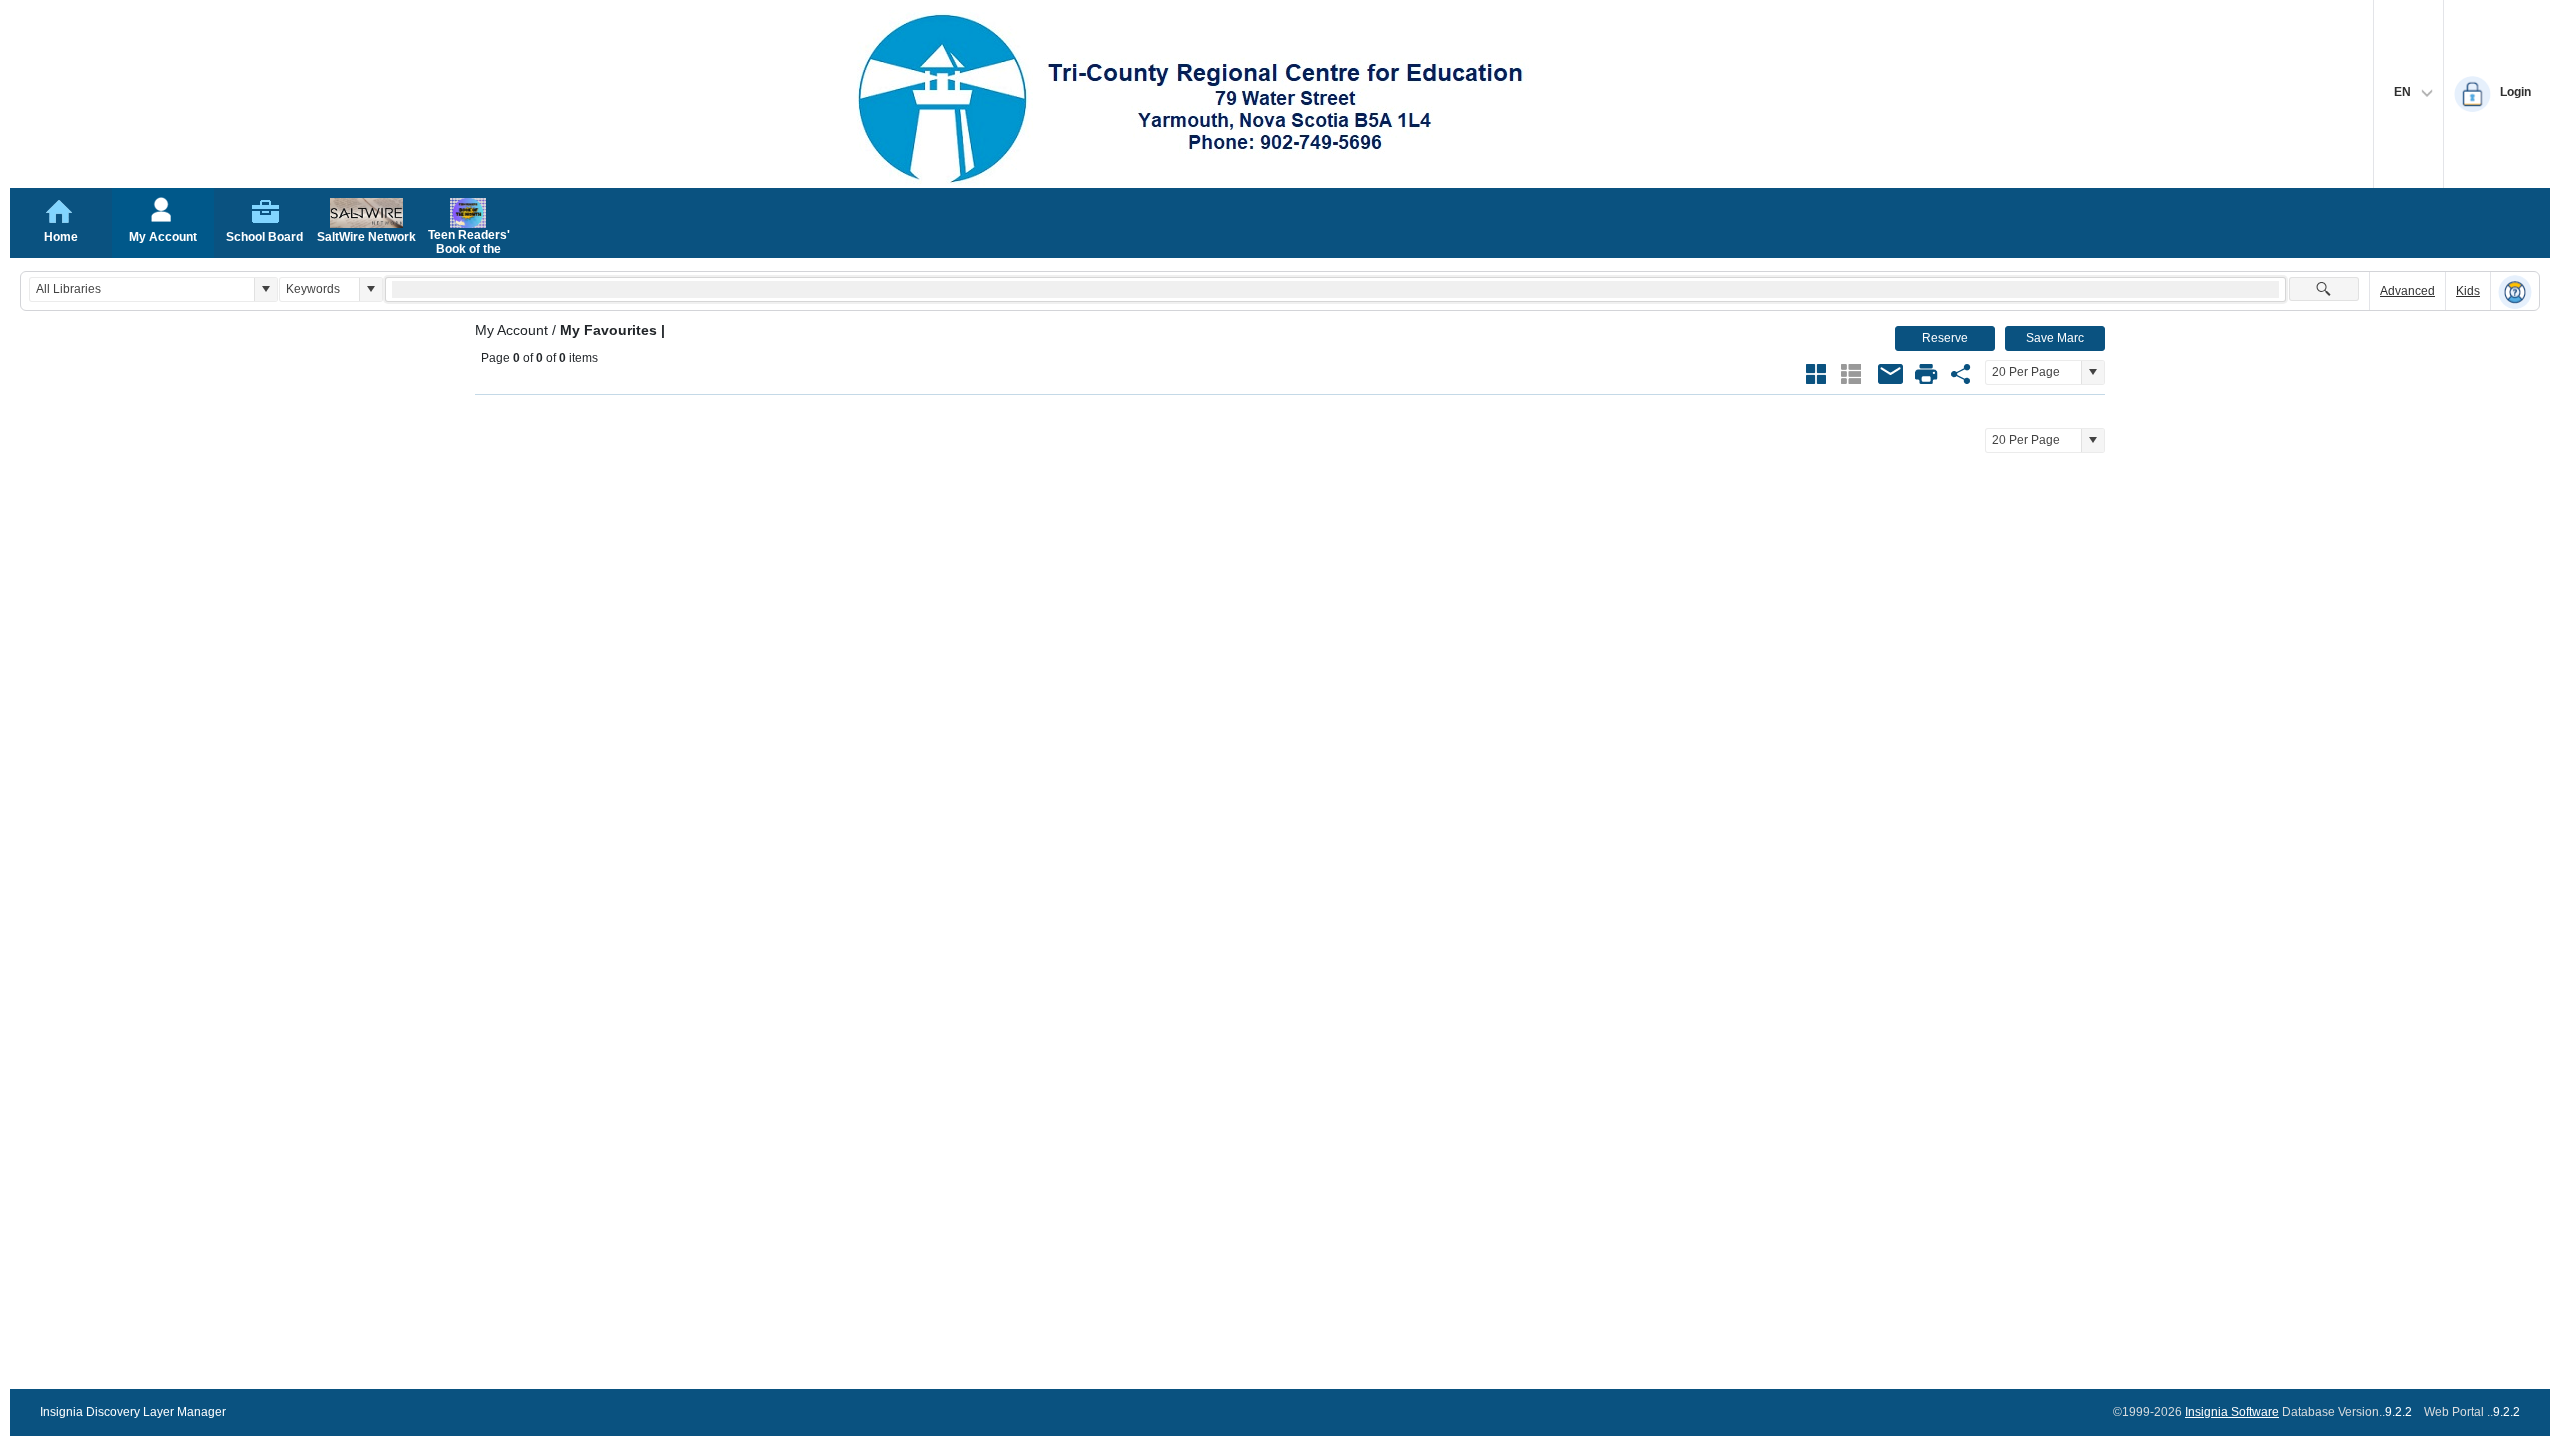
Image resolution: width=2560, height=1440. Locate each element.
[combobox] (142, 289)
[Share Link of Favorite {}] (1961, 374)
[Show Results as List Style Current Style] (1851, 374)
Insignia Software (2232, 1412)
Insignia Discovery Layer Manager (133, 1412)
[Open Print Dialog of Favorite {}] (1926, 374)
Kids (2468, 291)
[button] (265, 289)
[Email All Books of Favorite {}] (1891, 374)
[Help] (2515, 292)
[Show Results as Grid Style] (1816, 374)
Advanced (2407, 291)
